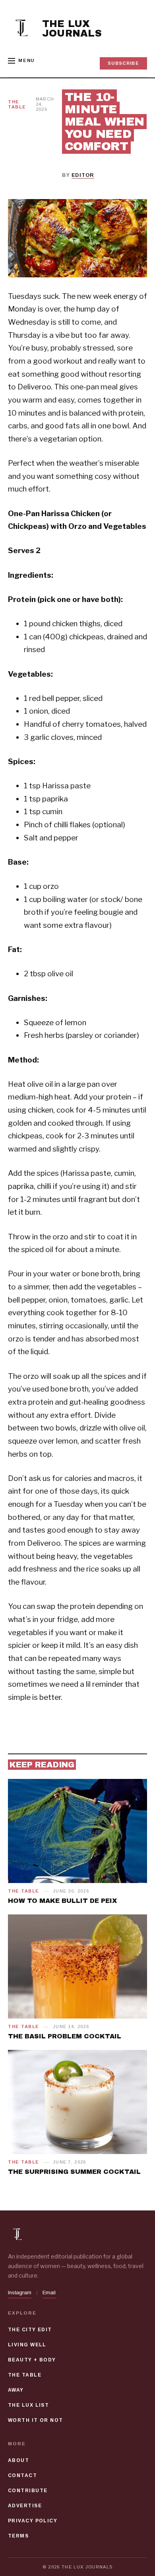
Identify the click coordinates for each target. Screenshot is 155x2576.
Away (16, 2390)
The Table (17, 104)
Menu (26, 60)
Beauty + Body (32, 2360)
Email (49, 2292)
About (18, 2460)
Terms (18, 2536)
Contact (22, 2475)
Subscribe (123, 63)
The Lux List (28, 2405)
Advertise (25, 2506)
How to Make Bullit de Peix (62, 1901)
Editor (83, 175)
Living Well (27, 2345)
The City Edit (30, 2330)
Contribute (28, 2491)
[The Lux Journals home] (22, 29)
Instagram (20, 2292)
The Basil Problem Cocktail (65, 2036)
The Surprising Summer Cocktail (74, 2172)
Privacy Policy (33, 2521)
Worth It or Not (36, 2420)
